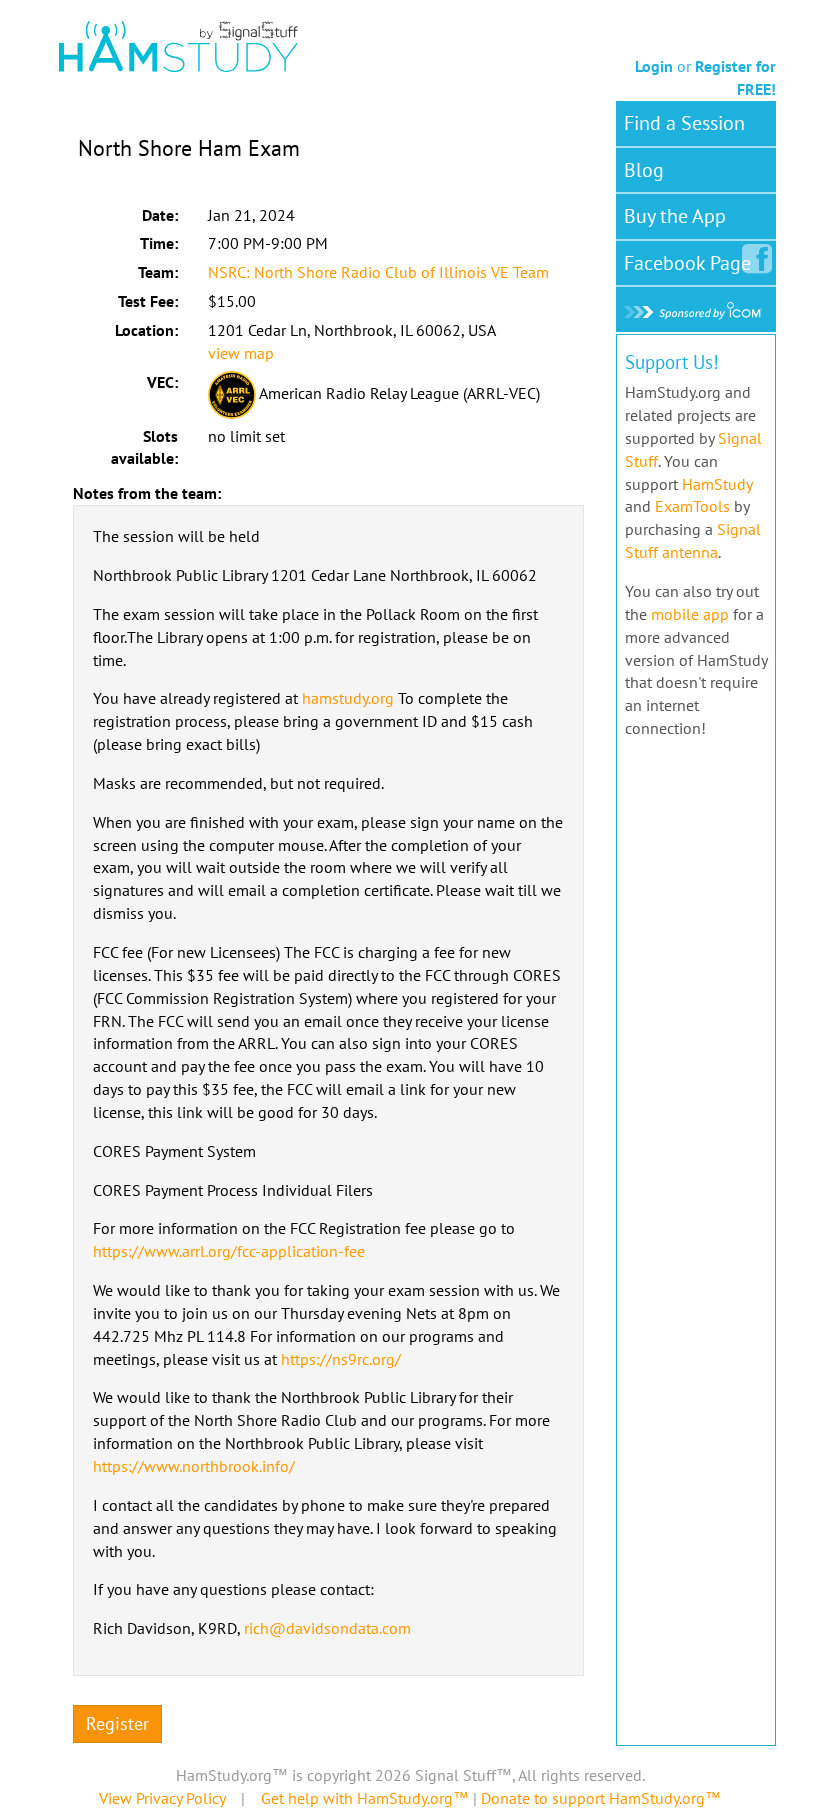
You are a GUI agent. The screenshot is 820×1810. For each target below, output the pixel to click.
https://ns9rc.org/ (341, 1359)
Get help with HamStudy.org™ (365, 1798)
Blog (644, 170)
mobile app (690, 614)
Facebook (687, 263)
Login (654, 66)
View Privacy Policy (162, 1798)
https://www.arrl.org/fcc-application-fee (229, 1251)
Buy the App (675, 216)
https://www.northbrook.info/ (194, 1466)
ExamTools (692, 506)
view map (241, 353)
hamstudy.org (348, 698)
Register (117, 1723)
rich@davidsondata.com (327, 1628)
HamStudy (717, 484)
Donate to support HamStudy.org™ (601, 1798)
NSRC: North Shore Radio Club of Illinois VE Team (378, 272)
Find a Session (684, 123)
